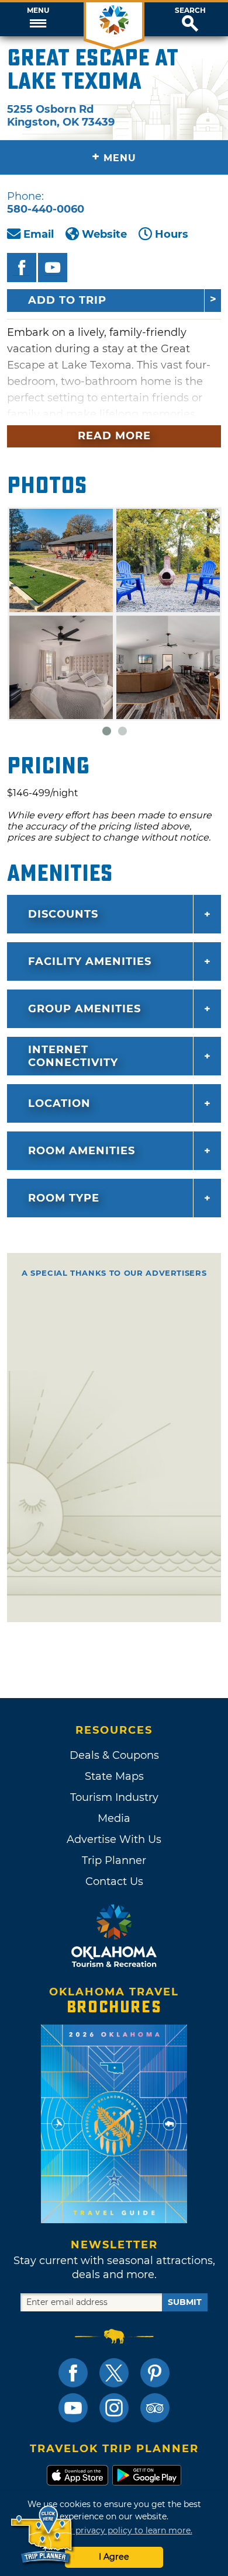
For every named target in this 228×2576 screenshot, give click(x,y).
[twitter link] (114, 2373)
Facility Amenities (90, 961)
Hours (172, 234)
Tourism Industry (114, 1797)
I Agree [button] (114, 2557)
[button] (38, 19)
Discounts (63, 914)
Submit (185, 2302)
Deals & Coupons (114, 1755)
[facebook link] (73, 2373)
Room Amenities (82, 1151)
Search (190, 11)
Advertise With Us (114, 1839)
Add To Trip (67, 300)
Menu (38, 11)
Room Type (64, 1198)
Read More (114, 436)
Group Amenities (84, 1009)
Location (59, 1103)
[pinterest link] (155, 2373)
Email (39, 234)
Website (104, 234)
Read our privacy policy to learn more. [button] (114, 2530)
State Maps (114, 1776)
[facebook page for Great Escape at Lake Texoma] (22, 268)
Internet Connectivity (73, 1056)
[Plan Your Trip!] (42, 2535)
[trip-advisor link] (155, 2408)
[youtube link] (73, 2408)
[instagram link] (114, 2408)
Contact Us (114, 1881)
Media (114, 1818)
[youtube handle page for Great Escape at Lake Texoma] (53, 268)
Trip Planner (114, 1860)
